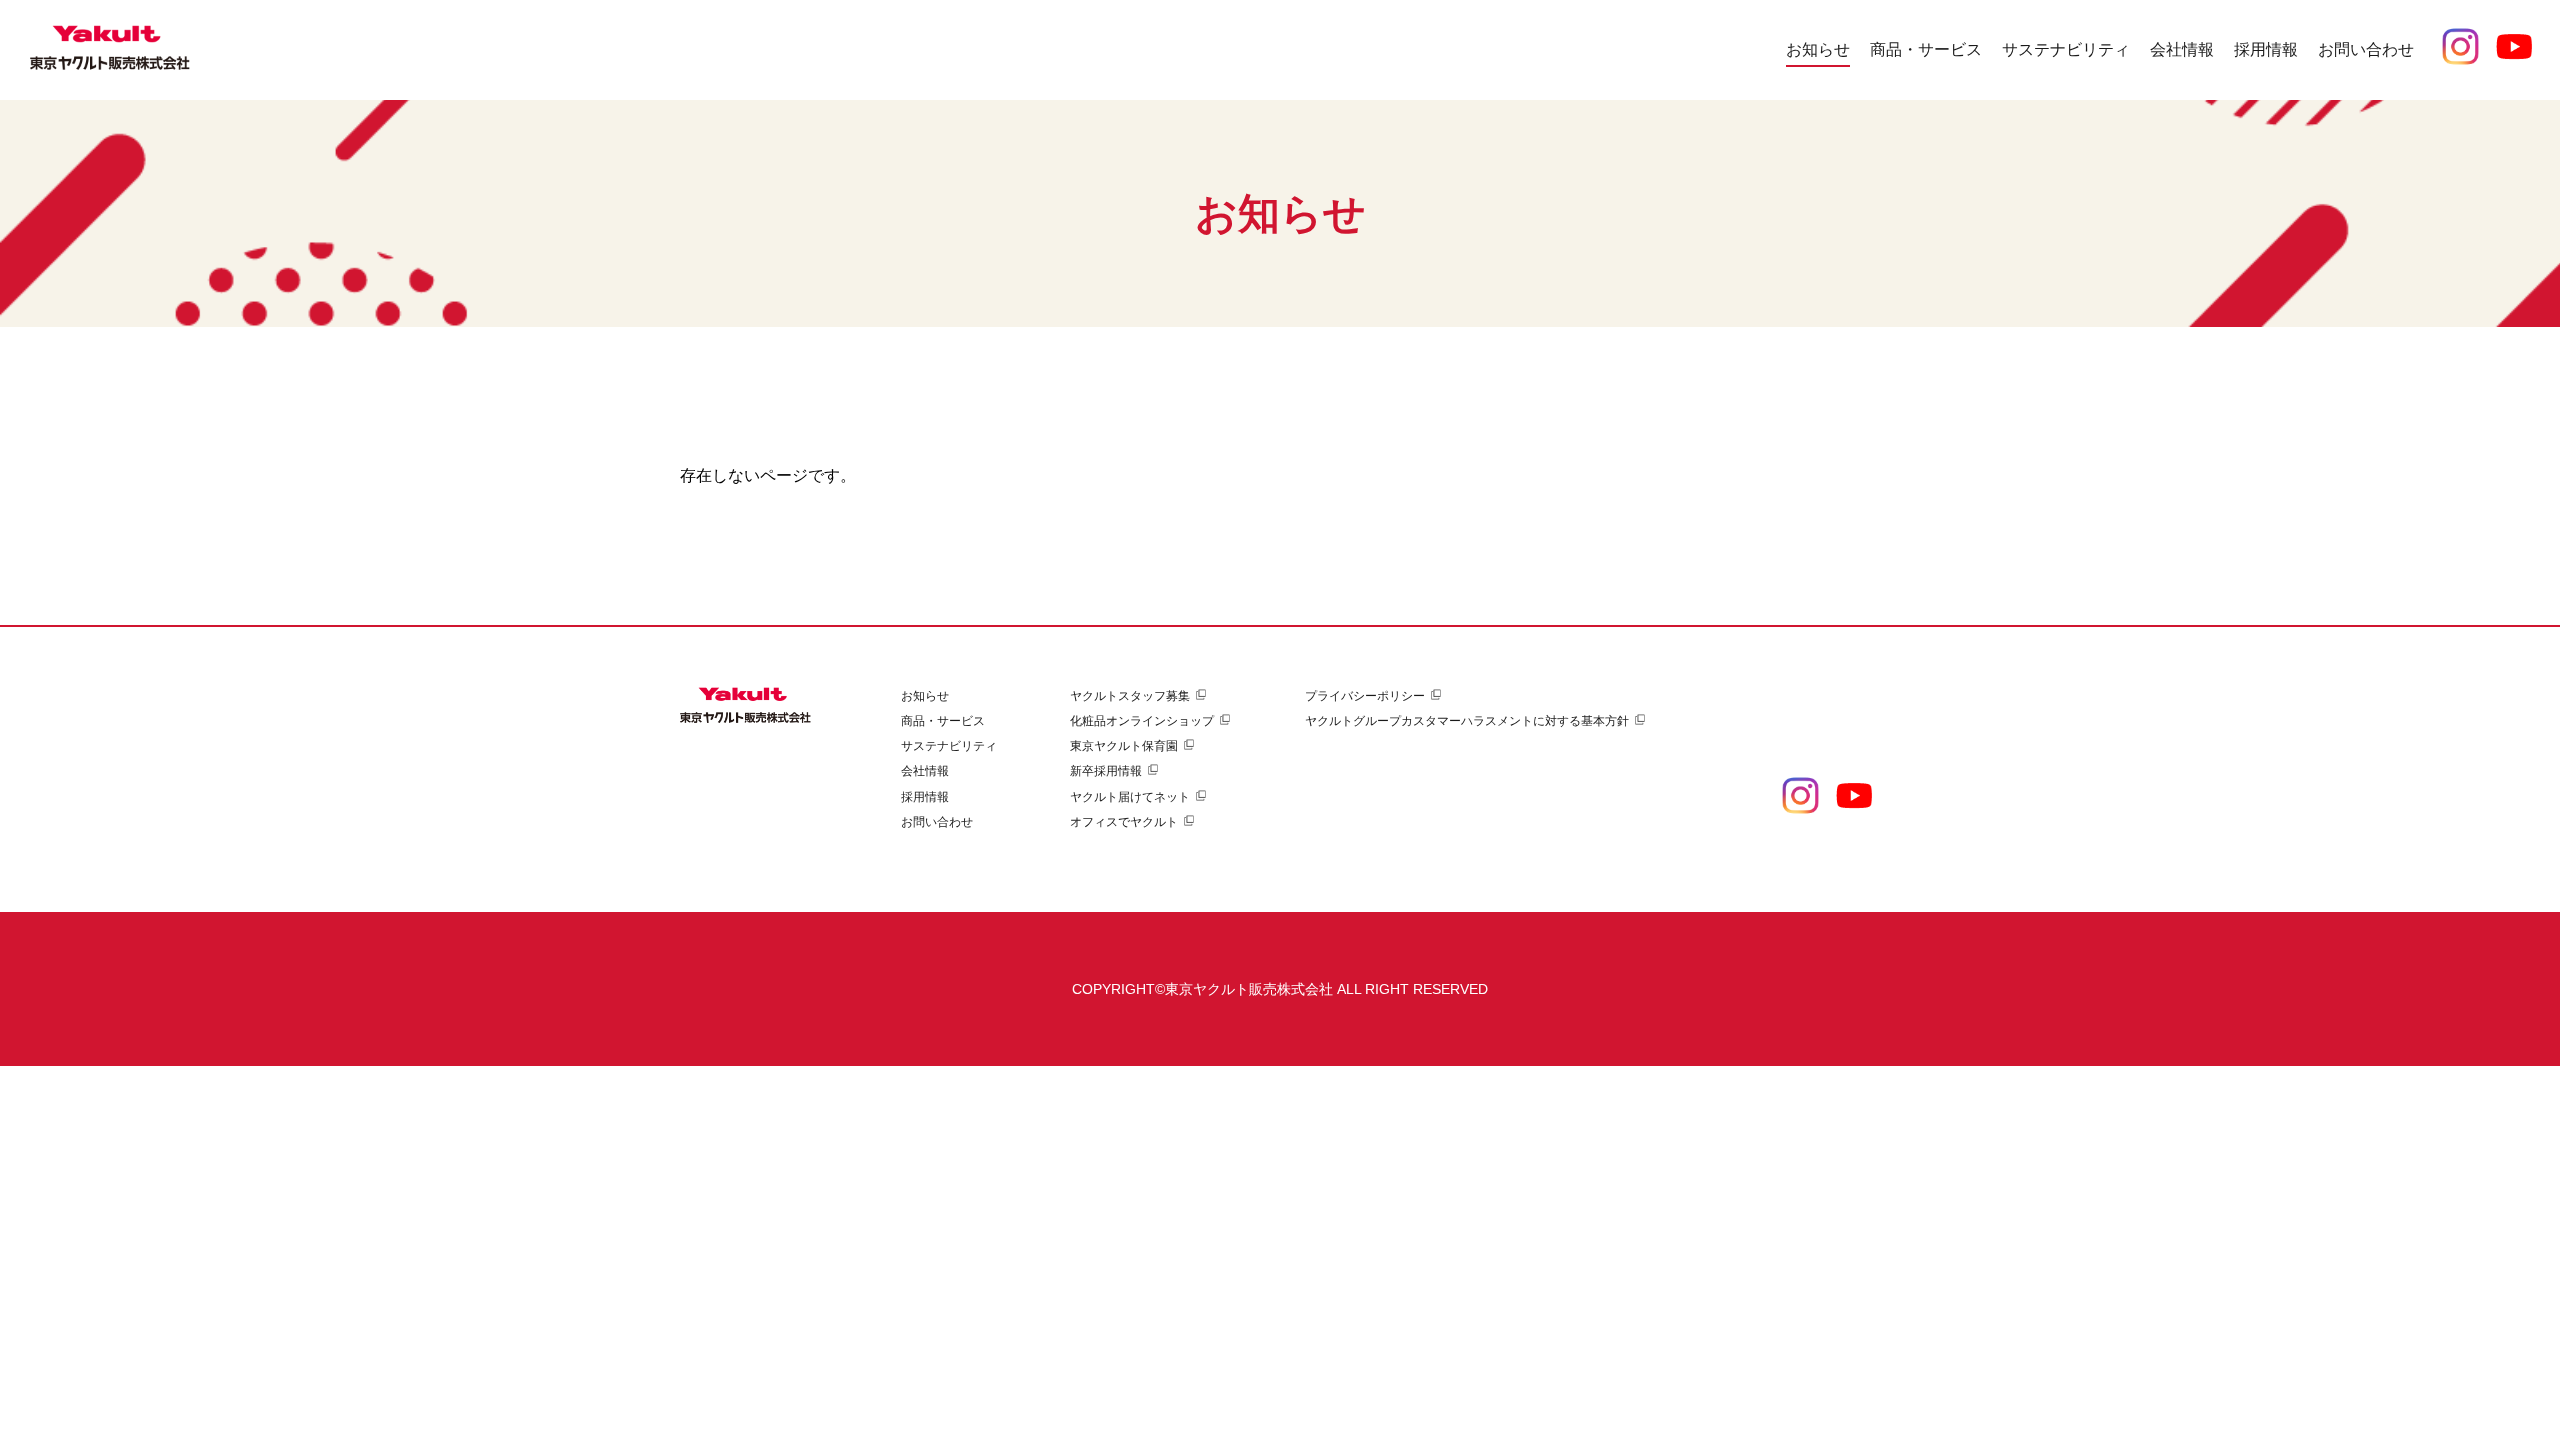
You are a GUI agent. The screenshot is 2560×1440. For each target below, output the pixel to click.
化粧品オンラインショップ (1142, 721)
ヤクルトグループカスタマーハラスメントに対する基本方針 (1467, 721)
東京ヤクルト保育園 (1124, 746)
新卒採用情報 (1106, 771)
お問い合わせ (2366, 49)
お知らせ (1818, 49)
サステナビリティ (949, 746)
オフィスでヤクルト (1124, 822)
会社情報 (925, 771)
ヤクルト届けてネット (1130, 797)
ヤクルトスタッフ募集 (1130, 696)
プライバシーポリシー (1365, 696)
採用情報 (925, 797)
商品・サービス (943, 721)
